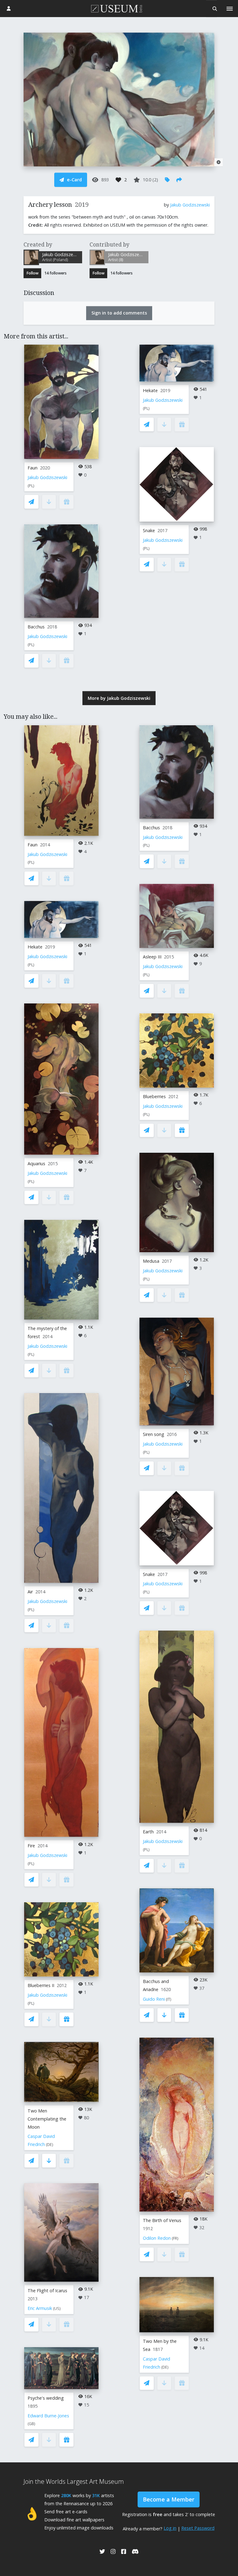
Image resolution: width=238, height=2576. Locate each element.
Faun (33, 468)
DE (50, 2145)
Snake (149, 530)
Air (30, 1592)
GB (31, 2424)
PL (31, 486)
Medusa (151, 1261)
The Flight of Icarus (47, 2291)
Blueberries (154, 1096)
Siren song (154, 1434)
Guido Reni (154, 1999)
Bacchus (36, 627)
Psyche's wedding (46, 2398)
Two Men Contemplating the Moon (47, 2119)
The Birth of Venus (162, 2220)
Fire (31, 1846)
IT (169, 1999)
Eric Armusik (40, 2308)
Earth (148, 1832)
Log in (170, 2528)
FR (175, 2238)
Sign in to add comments (119, 313)
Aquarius (36, 1164)
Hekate (150, 390)
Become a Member (169, 2499)
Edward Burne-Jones (48, 2416)
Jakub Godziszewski (190, 205)
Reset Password (198, 2528)
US (57, 2309)
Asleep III (152, 957)
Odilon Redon (157, 2238)
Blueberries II (41, 1985)
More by (119, 698)
